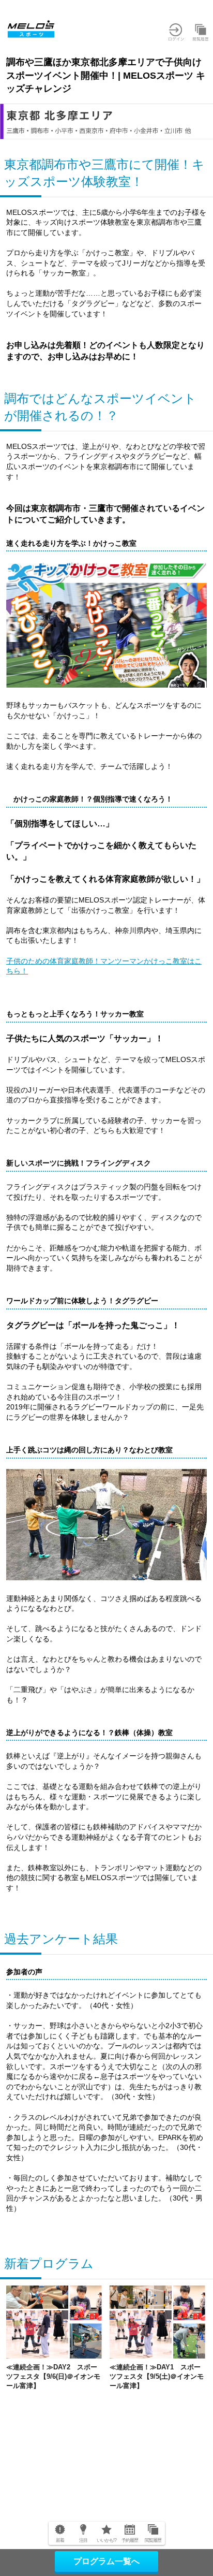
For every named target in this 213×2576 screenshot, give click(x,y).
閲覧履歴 (153, 2540)
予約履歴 (130, 2540)
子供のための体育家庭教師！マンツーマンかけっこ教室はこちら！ (104, 966)
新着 (60, 2540)
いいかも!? (107, 2540)
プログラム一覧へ (106, 2561)
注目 (83, 2540)
